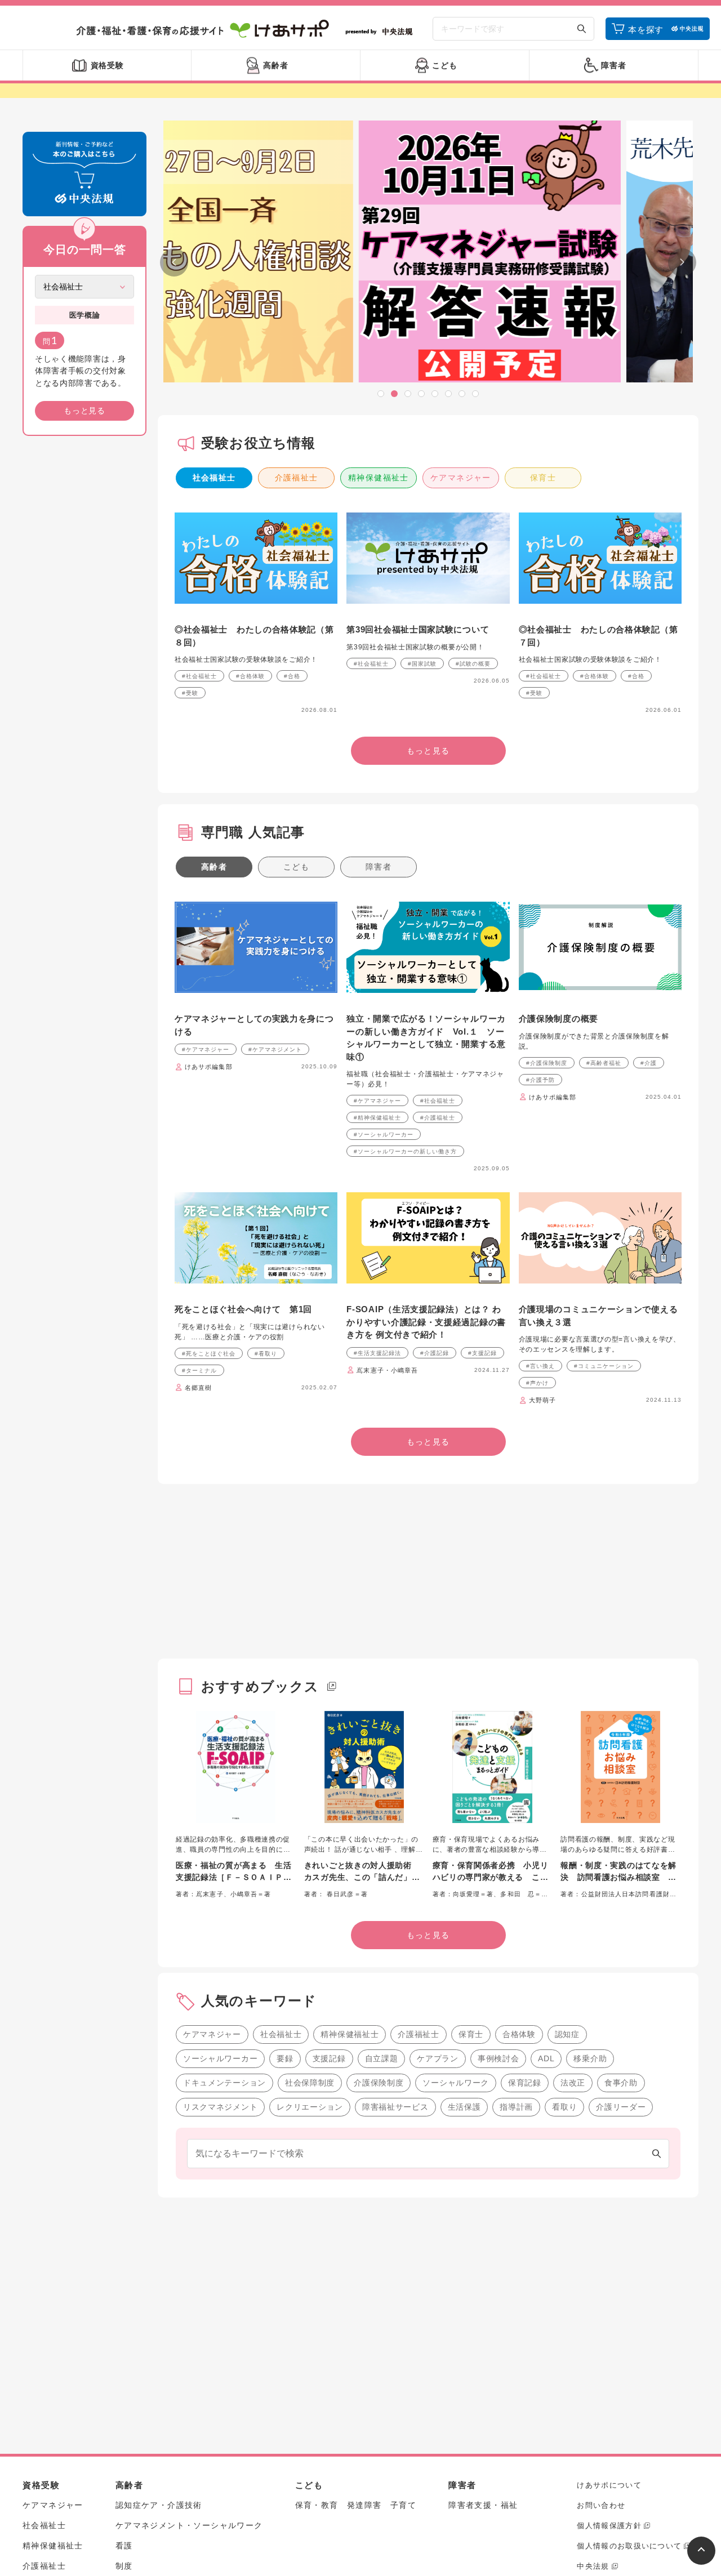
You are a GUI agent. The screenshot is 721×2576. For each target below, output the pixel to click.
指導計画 (516, 2107)
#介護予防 (540, 1080)
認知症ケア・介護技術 (159, 2505)
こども (296, 867)
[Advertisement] (84, 616)
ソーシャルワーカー (220, 2058)
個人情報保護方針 (609, 2526)
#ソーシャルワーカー (384, 1135)
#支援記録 (482, 1353)
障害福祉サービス (395, 2107)
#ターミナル (199, 1371)
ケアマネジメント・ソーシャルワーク (189, 2525)
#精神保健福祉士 (377, 1118)
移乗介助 (590, 2058)
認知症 (567, 2034)
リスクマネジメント (220, 2107)
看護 (124, 2546)
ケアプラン (438, 2058)
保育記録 (525, 2083)
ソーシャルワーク (456, 2083)
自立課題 (382, 2058)
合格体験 (519, 2034)
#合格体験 (250, 676)
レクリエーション (310, 2107)
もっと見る (84, 411)
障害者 (379, 867)
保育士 (543, 478)
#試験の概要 (473, 664)
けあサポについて (609, 2485)
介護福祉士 (297, 478)
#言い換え (540, 1366)
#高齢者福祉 (604, 1063)
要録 (285, 2058)
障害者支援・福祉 (483, 2505)
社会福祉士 (214, 478)
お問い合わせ (601, 2505)
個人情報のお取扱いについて (629, 2546)
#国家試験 (422, 664)
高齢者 (214, 867)
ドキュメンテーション (224, 2083)
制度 (124, 2566)
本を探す (646, 30)
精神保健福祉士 (379, 478)
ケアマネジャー (461, 478)
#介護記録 (435, 1353)
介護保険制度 (379, 2083)
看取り (564, 2107)
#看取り (266, 1354)
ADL (546, 2058)
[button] (381, 394)
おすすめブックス (260, 1686)
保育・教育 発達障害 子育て (356, 2505)
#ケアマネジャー (206, 1049)
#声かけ (537, 1383)
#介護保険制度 (547, 1063)
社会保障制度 (310, 2083)
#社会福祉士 (199, 676)
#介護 (649, 1063)
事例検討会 (499, 2058)
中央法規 (593, 2566)
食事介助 (621, 2083)
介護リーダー (621, 2107)
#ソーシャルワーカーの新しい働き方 (405, 1151)
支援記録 (329, 2058)
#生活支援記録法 (377, 1353)
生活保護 (464, 2107)
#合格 (292, 676)
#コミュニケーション (604, 1366)
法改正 (573, 2083)
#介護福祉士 (438, 1118)
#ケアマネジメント (275, 1049)
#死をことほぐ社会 (209, 1354)
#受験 (190, 693)
